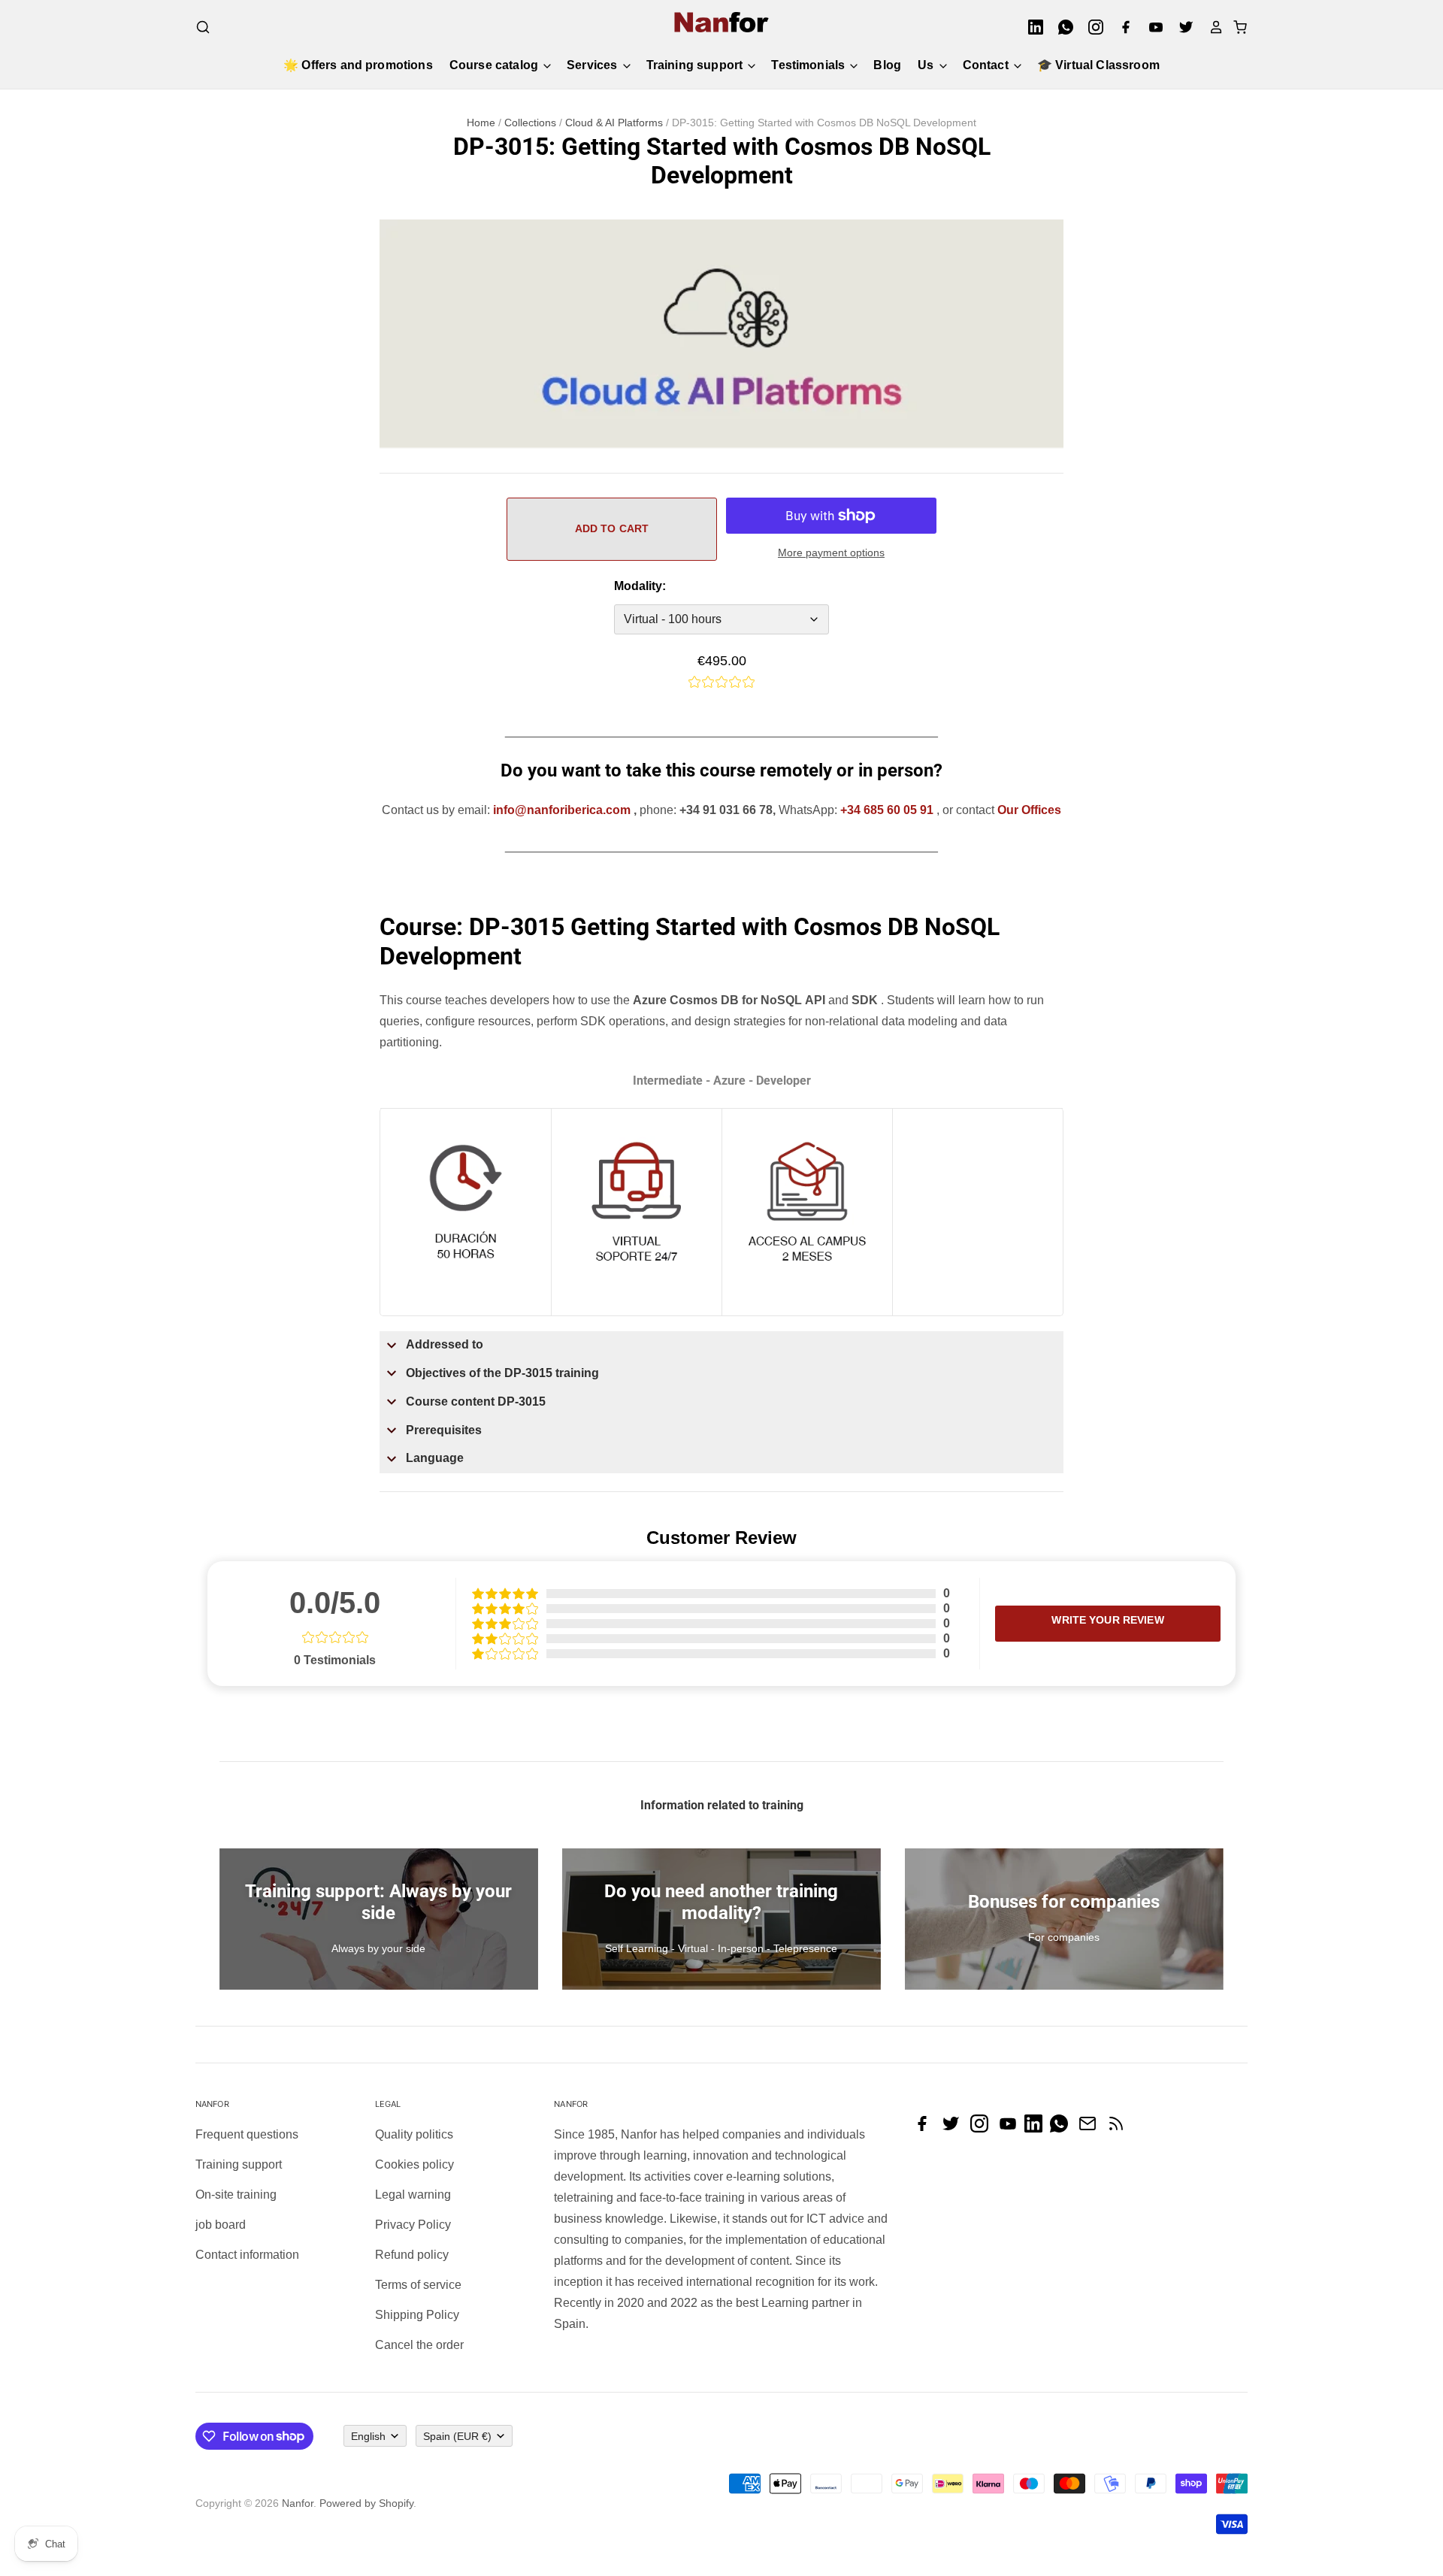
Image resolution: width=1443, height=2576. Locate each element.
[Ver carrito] (1236, 27)
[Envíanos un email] (1091, 2128)
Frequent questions (247, 2134)
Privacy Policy (413, 2225)
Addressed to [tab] (445, 1344)
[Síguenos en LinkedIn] (1037, 2128)
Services (593, 65)
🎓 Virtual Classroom (1098, 65)
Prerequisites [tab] (444, 1430)
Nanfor (298, 2503)
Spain (457, 2436)
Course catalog (495, 65)
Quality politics (414, 2134)
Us (927, 65)
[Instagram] (1091, 27)
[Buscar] (203, 27)
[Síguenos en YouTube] (1012, 2128)
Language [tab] (435, 1458)
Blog (887, 65)
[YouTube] (1151, 27)
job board (221, 2225)
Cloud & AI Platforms (614, 123)
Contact (987, 65)
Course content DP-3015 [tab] (476, 1402)
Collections (530, 123)
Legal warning (413, 2195)
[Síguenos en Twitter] (954, 2128)
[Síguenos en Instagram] (983, 2128)
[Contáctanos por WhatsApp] (1063, 2128)
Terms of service (418, 2285)
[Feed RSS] (1120, 2128)
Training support (696, 65)
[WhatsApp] (1061, 27)
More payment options (831, 552)
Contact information (247, 2255)
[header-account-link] (1212, 27)
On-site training (236, 2195)
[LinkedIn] (1031, 27)
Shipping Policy (417, 2315)
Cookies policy (414, 2164)
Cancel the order (419, 2345)
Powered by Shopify (366, 2503)
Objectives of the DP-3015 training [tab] (502, 1373)
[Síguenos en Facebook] (926, 2128)
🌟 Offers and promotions (358, 65)
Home (481, 123)
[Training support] (637, 1287)
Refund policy (412, 2255)
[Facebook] (1121, 27)
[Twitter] (1181, 27)
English (368, 2436)
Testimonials (809, 65)
